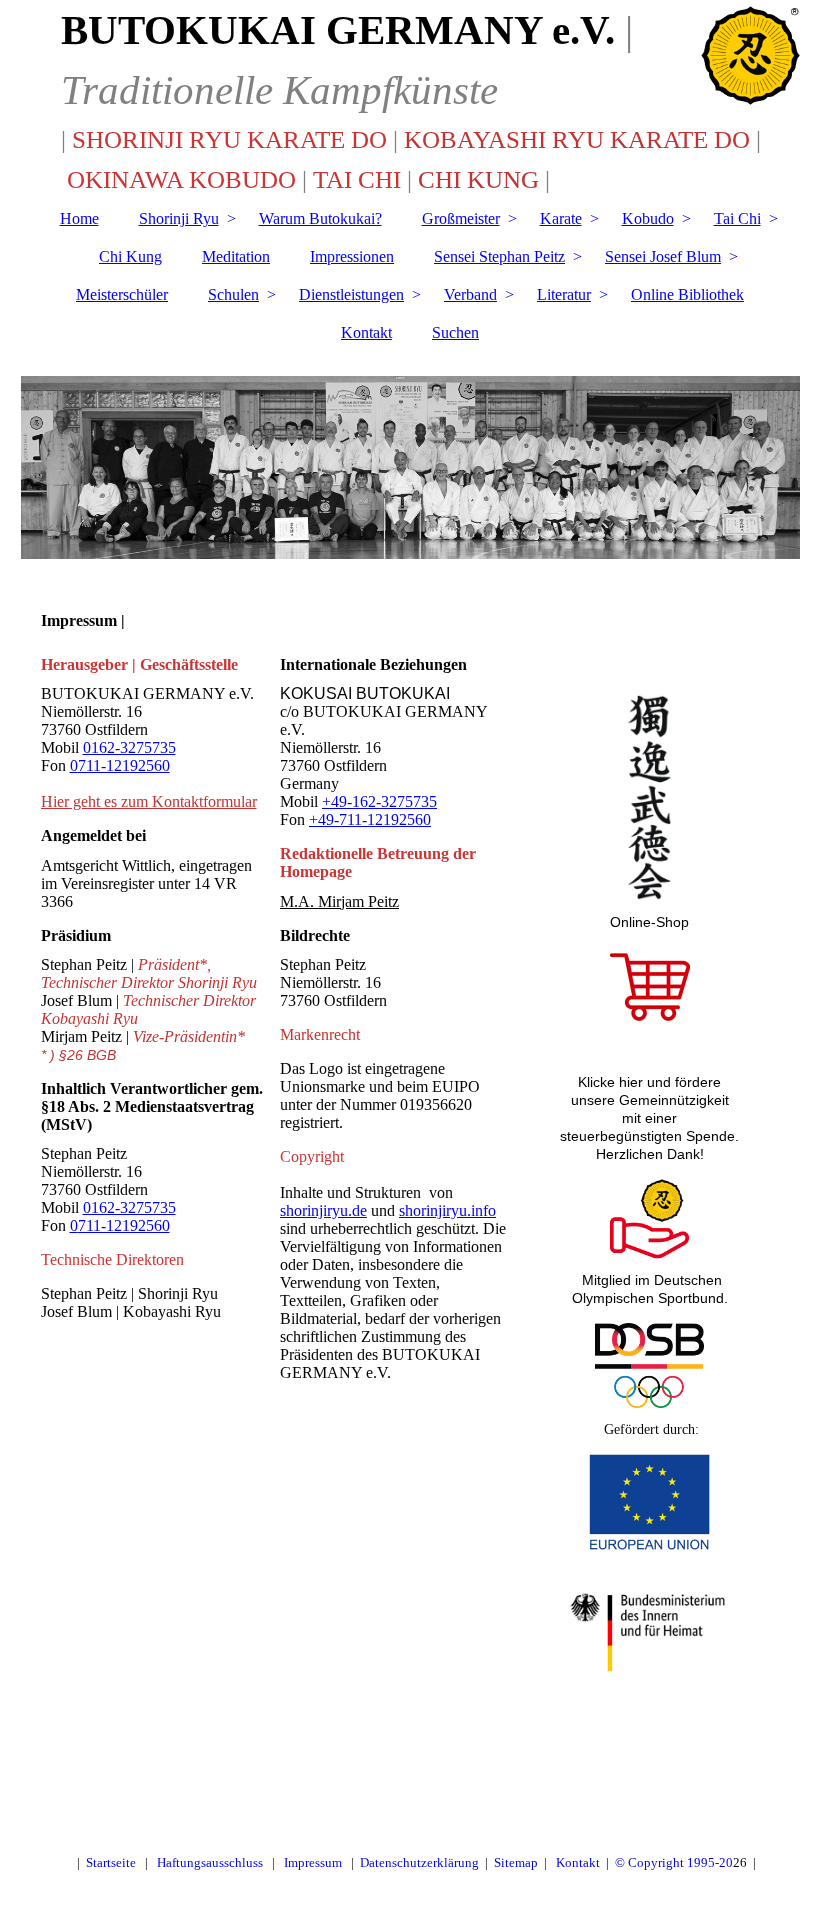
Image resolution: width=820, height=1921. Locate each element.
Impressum (313, 1862)
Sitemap (516, 1862)
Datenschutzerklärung (419, 1862)
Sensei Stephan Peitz (499, 256)
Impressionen (352, 256)
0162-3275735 (129, 747)
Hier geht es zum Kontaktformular (149, 801)
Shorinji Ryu (179, 218)
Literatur (564, 294)
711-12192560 (124, 765)
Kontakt (366, 332)
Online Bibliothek (687, 294)
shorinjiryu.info (447, 1210)
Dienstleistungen (351, 294)
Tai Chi (737, 218)
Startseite (111, 1862)
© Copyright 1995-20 (674, 1862)
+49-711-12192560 (370, 819)
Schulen (233, 294)
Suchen (455, 332)
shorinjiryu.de (323, 1210)
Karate (561, 218)
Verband (470, 294)
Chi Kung (130, 256)
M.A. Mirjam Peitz (339, 901)
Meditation (236, 256)
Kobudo (648, 218)
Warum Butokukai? (320, 218)
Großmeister (461, 218)
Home (79, 218)
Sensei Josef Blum (663, 256)
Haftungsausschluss (210, 1862)
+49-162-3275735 (379, 801)
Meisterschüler (122, 294)
